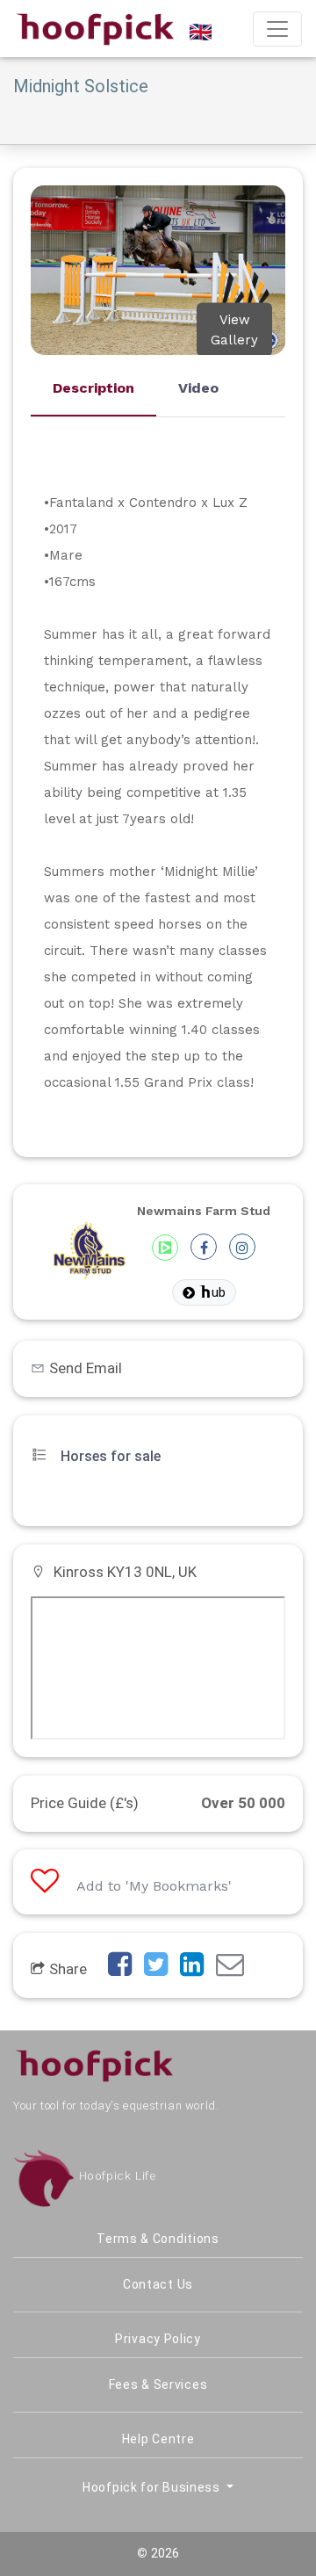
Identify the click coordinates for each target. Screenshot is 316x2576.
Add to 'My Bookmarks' (154, 1886)
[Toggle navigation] (277, 29)
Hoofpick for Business (153, 2487)
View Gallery (234, 330)
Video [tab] (198, 388)
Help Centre (158, 2439)
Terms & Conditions (158, 2239)
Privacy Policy (158, 2339)
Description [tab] (93, 388)
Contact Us (158, 2284)
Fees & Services (158, 2384)
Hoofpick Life (115, 2176)
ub (219, 1292)
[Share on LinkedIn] (196, 1969)
